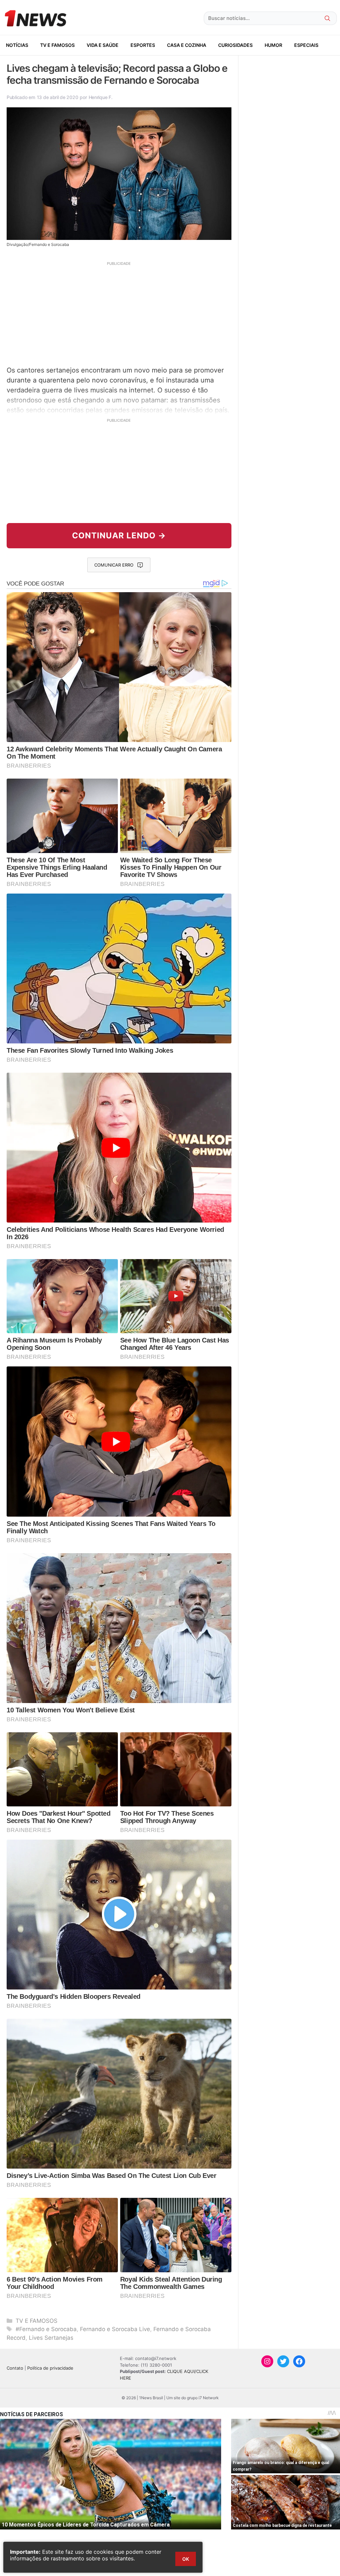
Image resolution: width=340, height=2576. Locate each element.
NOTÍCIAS (17, 45)
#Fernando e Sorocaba (46, 2329)
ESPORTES (143, 45)
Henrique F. (101, 97)
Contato (15, 2368)
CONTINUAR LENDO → (119, 536)
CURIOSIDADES (235, 45)
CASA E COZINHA (187, 45)
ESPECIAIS (306, 45)
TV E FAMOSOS (57, 45)
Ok (186, 2559)
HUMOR (273, 45)
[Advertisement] (119, 313)
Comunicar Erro (114, 565)
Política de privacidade (50, 2368)
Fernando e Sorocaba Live (115, 2329)
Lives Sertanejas (51, 2338)
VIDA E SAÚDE (103, 45)
